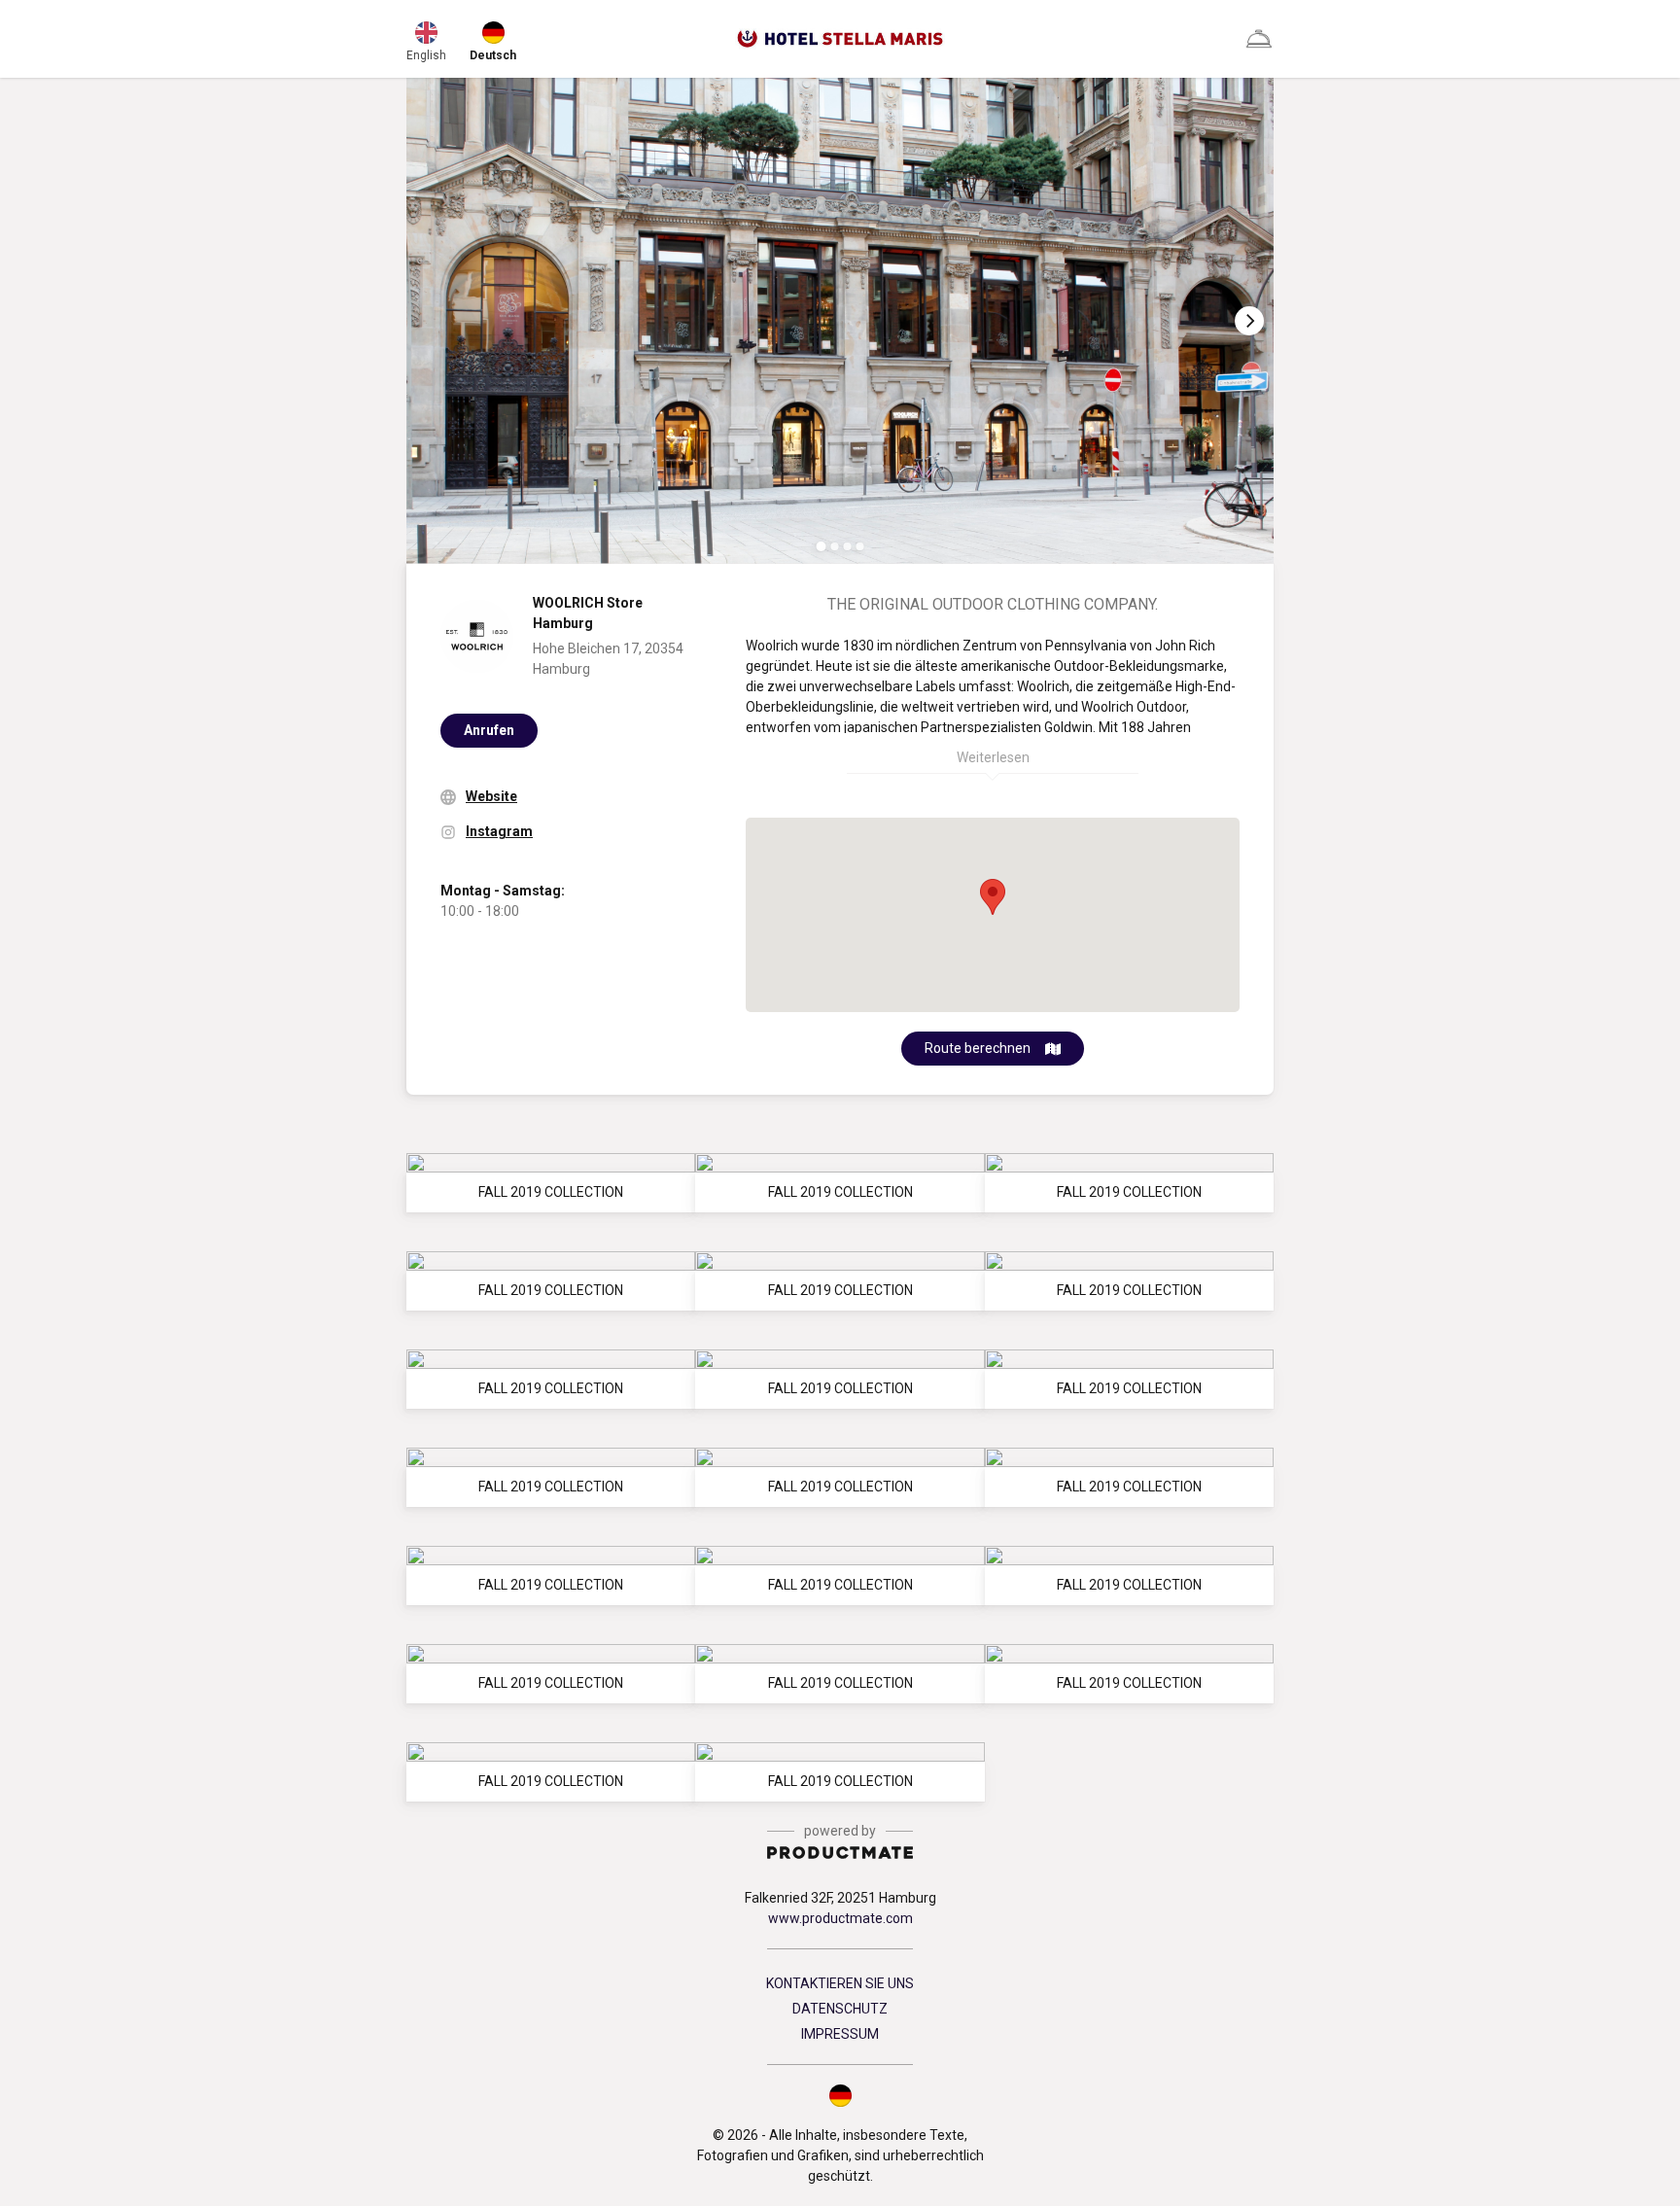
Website (491, 796)
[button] (840, 2095)
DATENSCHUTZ (840, 2009)
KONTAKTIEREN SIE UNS (840, 1983)
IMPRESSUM (840, 2034)
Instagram (499, 831)
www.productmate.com (840, 1918)
